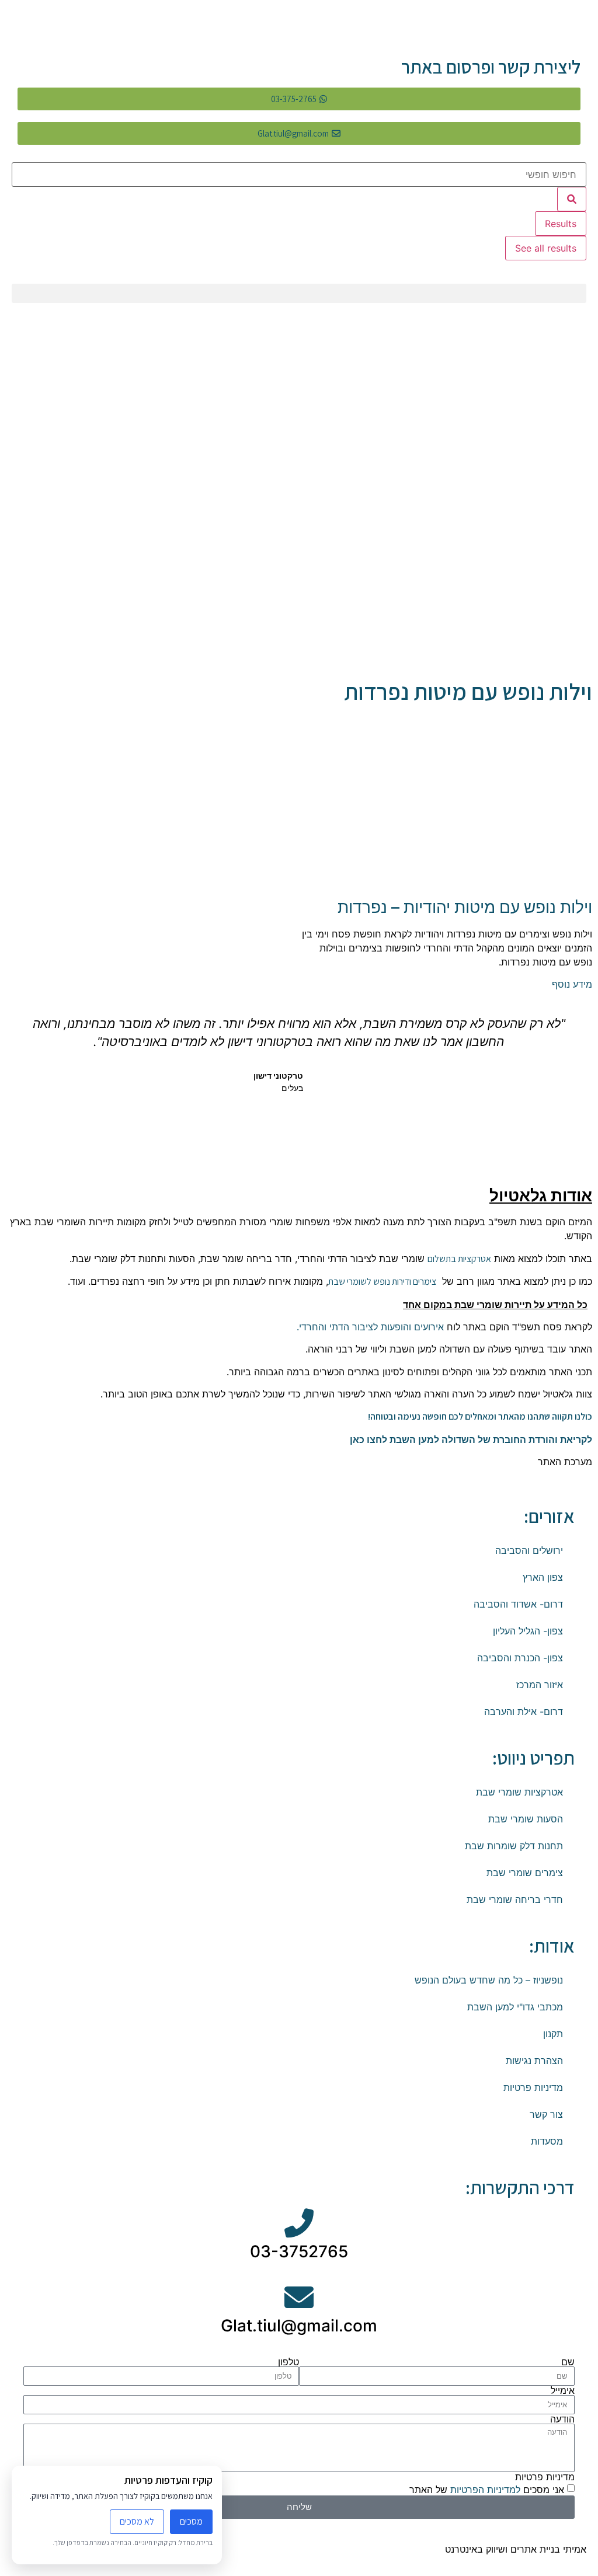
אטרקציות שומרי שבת (519, 1792)
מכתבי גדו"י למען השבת (515, 2007)
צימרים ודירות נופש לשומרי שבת (382, 1282)
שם (568, 2362)
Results (561, 224)
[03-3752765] (299, 2223)
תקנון (553, 2034)
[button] (299, 293)
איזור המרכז (540, 1685)
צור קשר (546, 2114)
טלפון (288, 2362)
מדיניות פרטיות (533, 2087)
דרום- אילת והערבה (524, 1711)
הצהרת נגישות (534, 2061)
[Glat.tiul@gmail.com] (299, 2297)
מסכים (191, 2521)
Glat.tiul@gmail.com (299, 2326)
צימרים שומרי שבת (525, 1873)
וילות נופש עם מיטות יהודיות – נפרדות (465, 907)
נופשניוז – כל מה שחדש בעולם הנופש (489, 1980)
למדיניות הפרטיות (484, 2489)
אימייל (563, 2390)
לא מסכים (137, 2521)
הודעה (562, 2419)
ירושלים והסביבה (529, 1550)
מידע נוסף (572, 984)
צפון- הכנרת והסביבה (520, 1658)
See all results (546, 248)
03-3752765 (299, 2251)
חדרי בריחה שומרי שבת (515, 1899)
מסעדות (547, 2141)
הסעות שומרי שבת (526, 1819)
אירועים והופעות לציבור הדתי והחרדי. (369, 1327)
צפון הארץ (543, 1577)
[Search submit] (572, 199)
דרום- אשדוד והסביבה (518, 1604)
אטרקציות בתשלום (459, 1259)
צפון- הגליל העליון (528, 1631)
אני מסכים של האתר (487, 2489)
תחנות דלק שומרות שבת (514, 1846)
